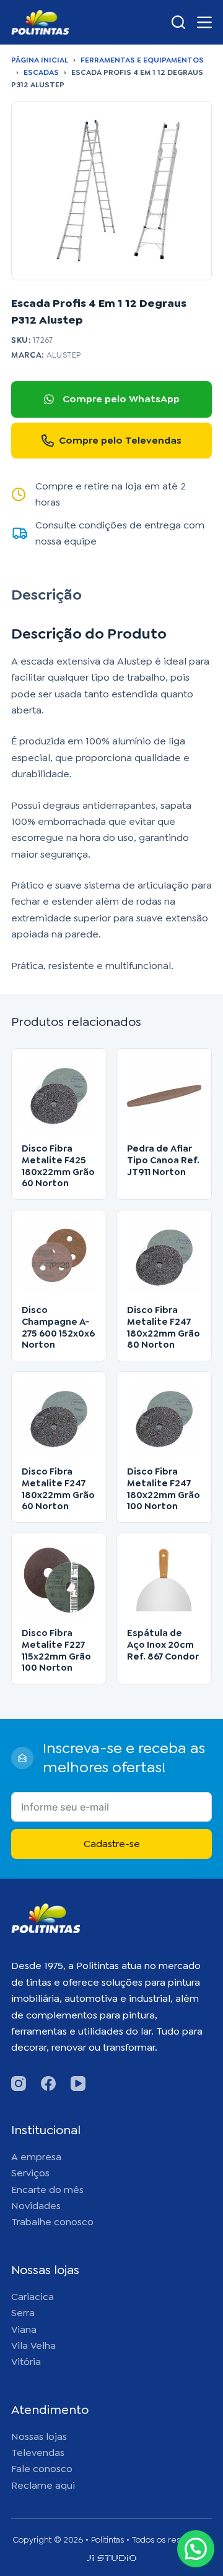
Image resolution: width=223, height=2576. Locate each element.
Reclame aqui (43, 2485)
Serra (23, 2313)
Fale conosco (42, 2469)
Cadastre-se (112, 1844)
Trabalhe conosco (52, 2222)
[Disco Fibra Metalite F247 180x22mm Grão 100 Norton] (164, 1419)
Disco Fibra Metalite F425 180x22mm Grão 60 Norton (58, 1166)
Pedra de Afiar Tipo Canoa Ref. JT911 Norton (163, 1160)
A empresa (36, 2157)
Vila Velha (33, 2346)
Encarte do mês (47, 2190)
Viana (24, 2329)
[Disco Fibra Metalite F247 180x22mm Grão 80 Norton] (164, 1257)
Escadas (41, 72)
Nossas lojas (39, 2436)
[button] (196, 2549)
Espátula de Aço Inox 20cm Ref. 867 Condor (163, 1645)
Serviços (30, 2173)
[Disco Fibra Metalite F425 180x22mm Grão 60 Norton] (59, 1096)
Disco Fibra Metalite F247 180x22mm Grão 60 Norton (58, 1489)
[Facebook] (48, 2083)
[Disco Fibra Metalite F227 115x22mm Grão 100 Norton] (59, 1580)
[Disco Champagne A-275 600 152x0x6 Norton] (59, 1257)
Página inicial (40, 60)
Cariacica (33, 2297)
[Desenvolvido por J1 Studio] (111, 2563)
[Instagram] (19, 2083)
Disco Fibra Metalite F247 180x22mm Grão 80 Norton (164, 1327)
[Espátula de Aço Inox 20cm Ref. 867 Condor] (164, 1580)
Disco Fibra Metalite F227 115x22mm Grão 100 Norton (56, 1650)
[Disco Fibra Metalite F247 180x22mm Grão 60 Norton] (59, 1419)
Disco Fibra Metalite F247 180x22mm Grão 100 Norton (164, 1489)
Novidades (36, 2206)
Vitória (26, 2362)
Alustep (64, 355)
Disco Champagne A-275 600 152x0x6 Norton (58, 1327)
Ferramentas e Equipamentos (142, 60)
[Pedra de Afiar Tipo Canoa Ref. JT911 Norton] (164, 1096)
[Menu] (204, 22)
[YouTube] (78, 2083)
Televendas (38, 2453)
